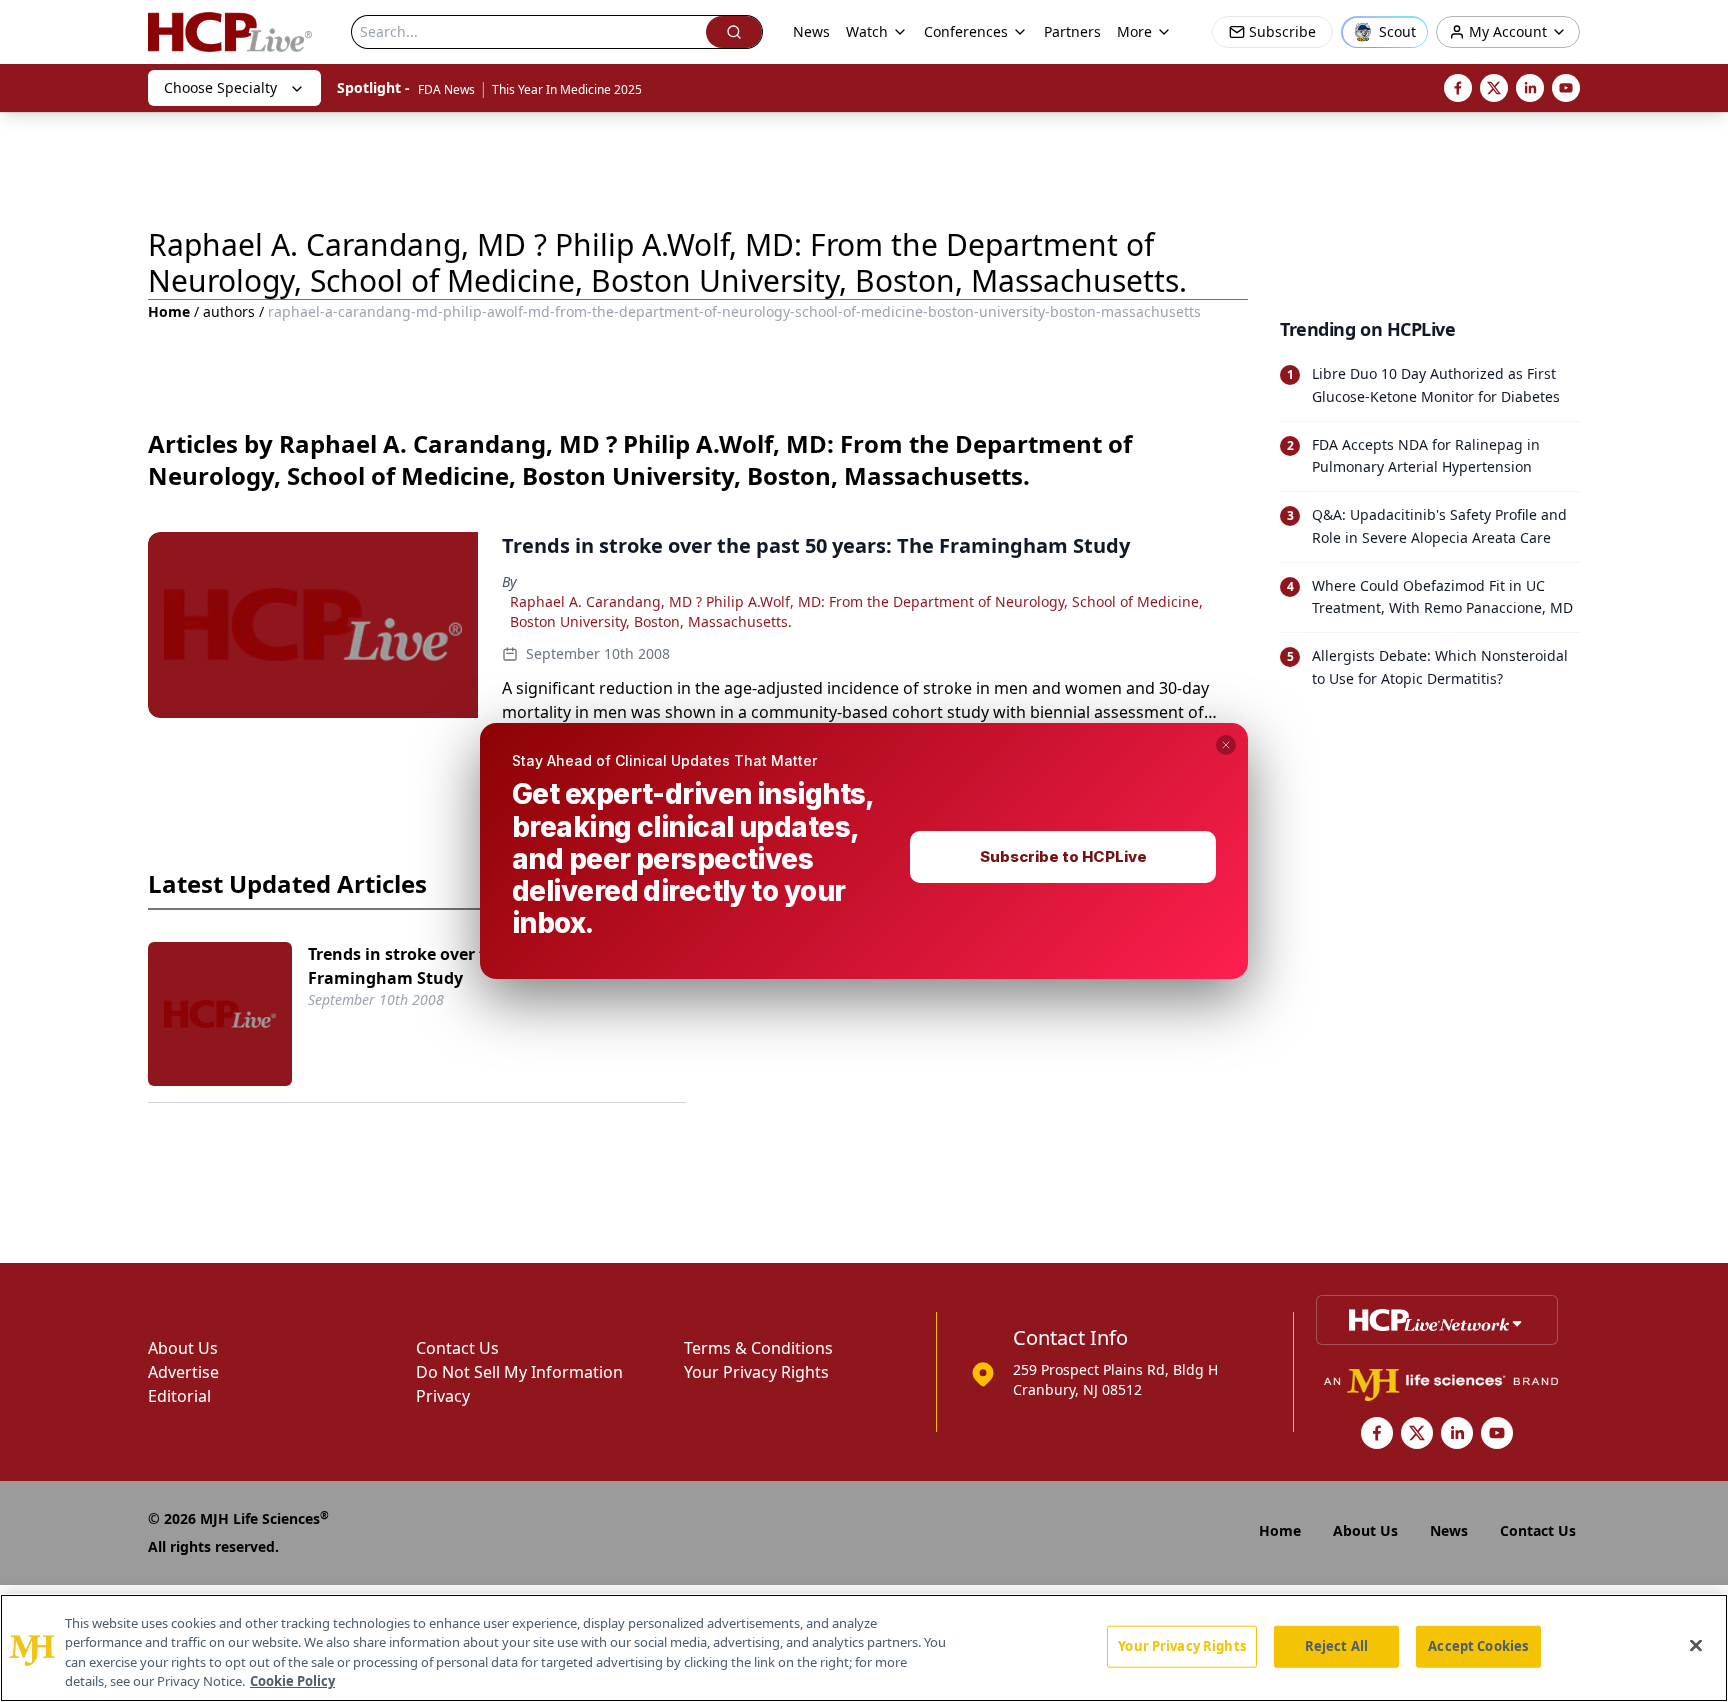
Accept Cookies (1478, 1646)
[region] (864, 1648)
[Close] (1696, 1645)
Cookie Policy (292, 1681)
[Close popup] (1226, 745)
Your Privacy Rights (1181, 1646)
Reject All (1336, 1646)
